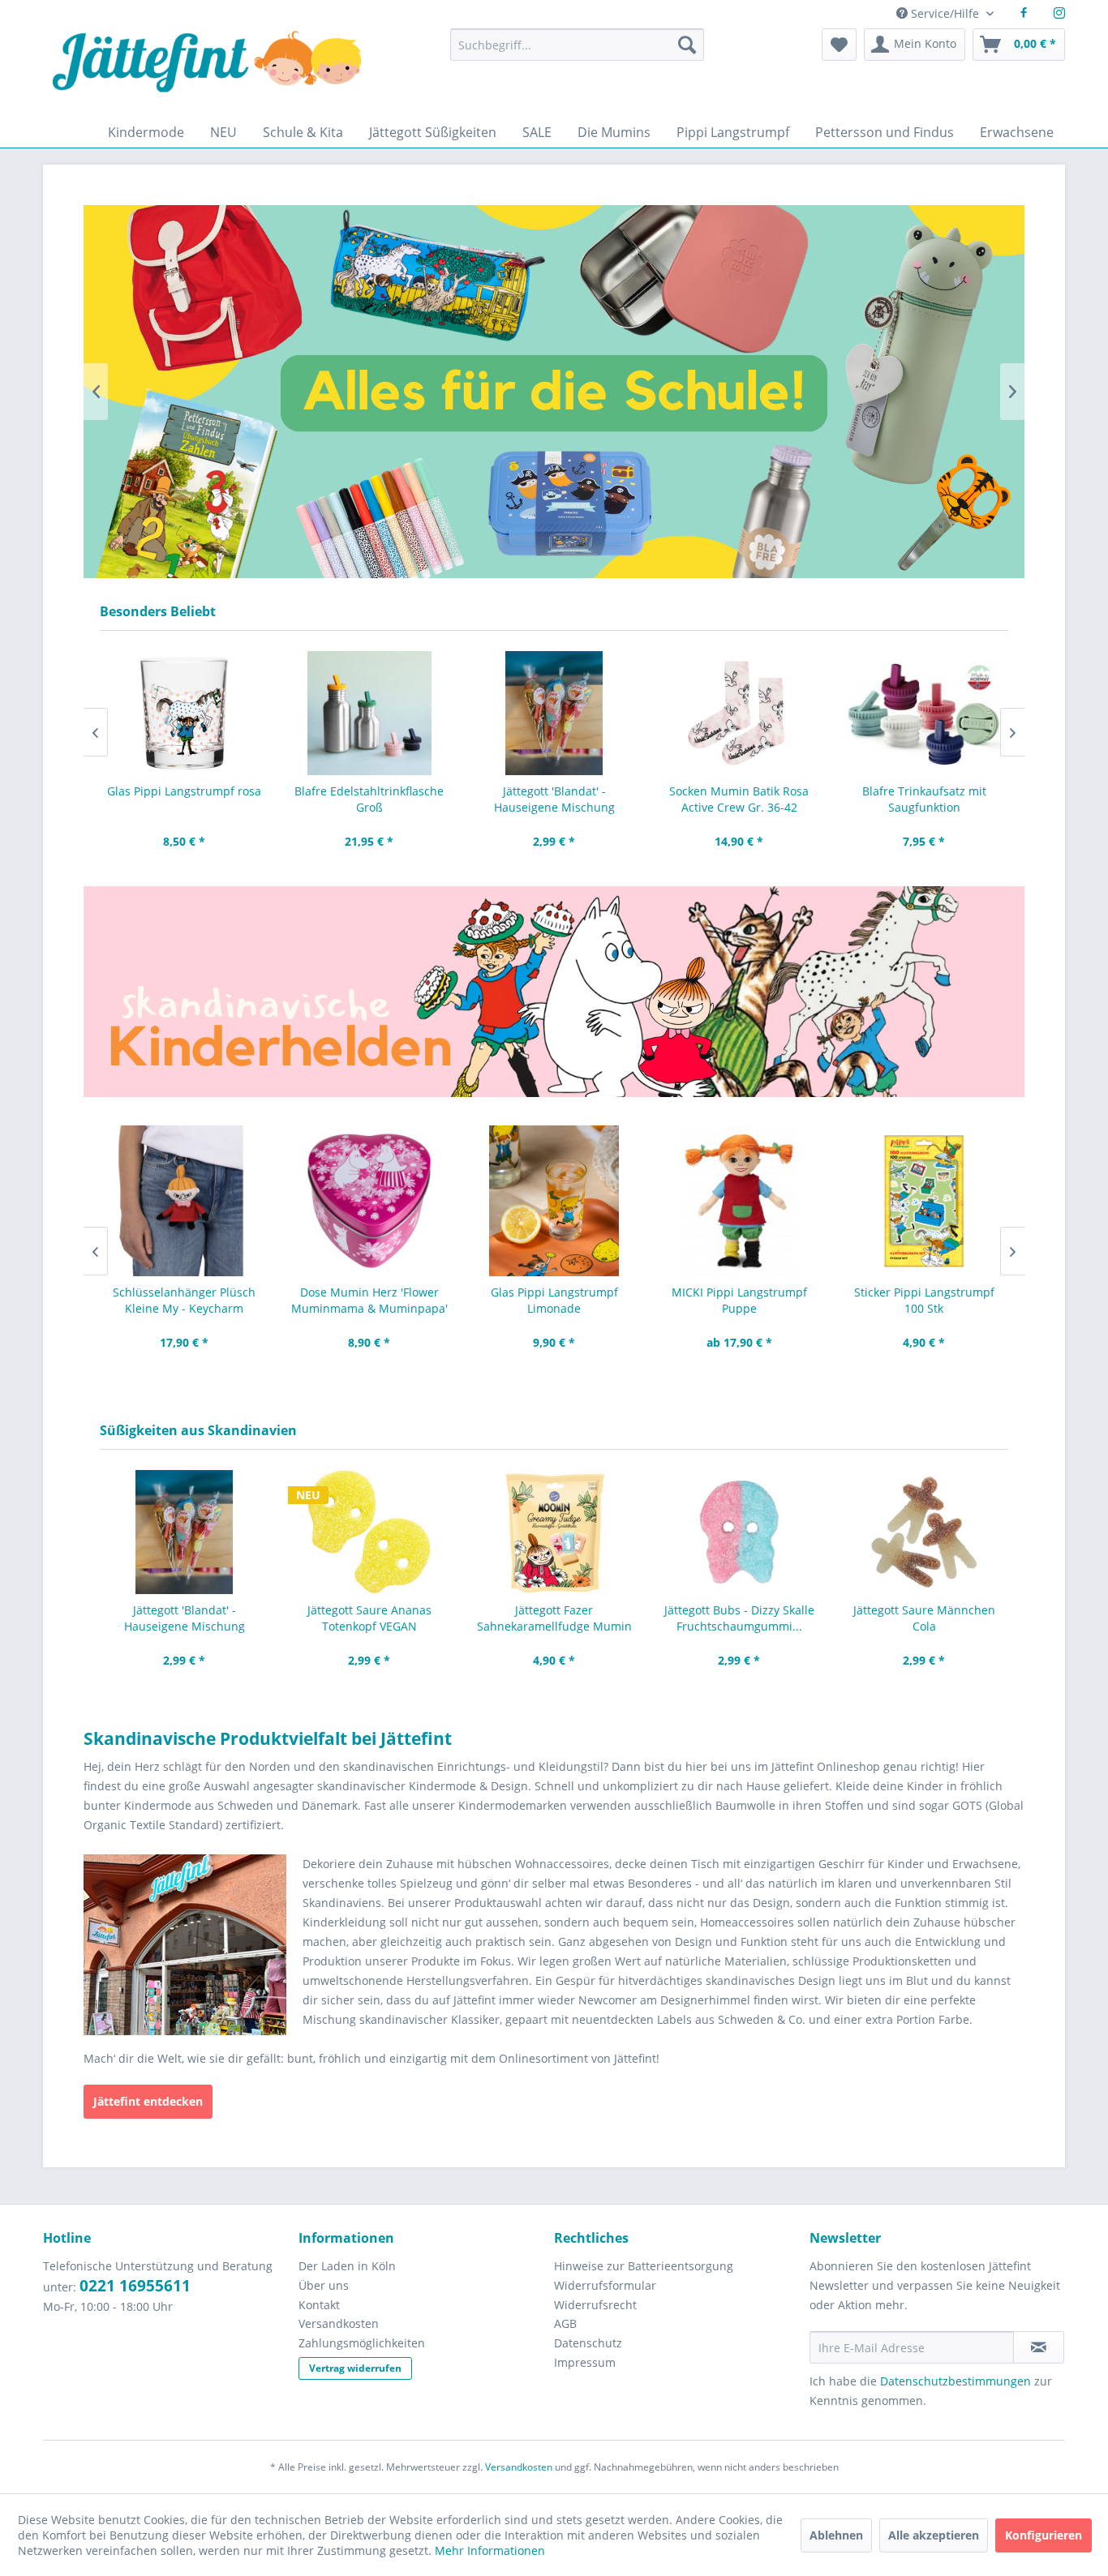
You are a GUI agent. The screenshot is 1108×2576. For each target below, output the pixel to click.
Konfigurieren (1044, 2535)
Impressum (585, 2362)
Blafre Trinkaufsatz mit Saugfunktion (739, 799)
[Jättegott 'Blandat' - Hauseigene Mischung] (369, 713)
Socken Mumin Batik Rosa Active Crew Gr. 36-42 (554, 799)
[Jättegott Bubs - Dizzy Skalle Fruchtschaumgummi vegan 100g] (739, 1532)
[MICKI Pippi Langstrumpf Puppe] (554, 1201)
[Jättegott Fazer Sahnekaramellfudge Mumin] (554, 1532)
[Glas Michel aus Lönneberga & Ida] (924, 1201)
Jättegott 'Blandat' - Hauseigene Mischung (369, 799)
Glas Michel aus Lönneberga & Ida (924, 1300)
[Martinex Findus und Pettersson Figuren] (924, 713)
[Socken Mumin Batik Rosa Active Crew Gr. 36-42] (554, 713)
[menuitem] (577, 52)
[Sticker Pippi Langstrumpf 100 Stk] (739, 1201)
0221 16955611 (135, 2286)
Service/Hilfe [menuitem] (945, 13)
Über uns (324, 2285)
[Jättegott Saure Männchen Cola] (924, 1532)
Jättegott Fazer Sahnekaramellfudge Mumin (554, 1618)
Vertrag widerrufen (355, 2368)
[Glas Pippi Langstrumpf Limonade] (369, 1201)
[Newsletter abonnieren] (1039, 2347)
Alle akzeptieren (934, 2535)
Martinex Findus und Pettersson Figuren (924, 799)
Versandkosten (339, 2323)
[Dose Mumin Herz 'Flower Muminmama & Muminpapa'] (184, 1201)
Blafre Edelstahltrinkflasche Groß (184, 799)
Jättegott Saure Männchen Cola (924, 1618)
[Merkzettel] (839, 45)
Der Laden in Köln (347, 2266)
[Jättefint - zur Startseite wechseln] (207, 73)
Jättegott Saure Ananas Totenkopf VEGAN (369, 1618)
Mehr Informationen (490, 2550)
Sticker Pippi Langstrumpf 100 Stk (739, 1300)
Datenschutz (588, 2343)
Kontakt (319, 2305)
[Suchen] (687, 45)
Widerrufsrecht (595, 2305)
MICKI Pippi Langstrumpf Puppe (554, 1300)
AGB (565, 2323)
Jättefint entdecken (148, 2101)
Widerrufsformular (605, 2285)
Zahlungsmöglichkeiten (362, 2343)
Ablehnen (836, 2535)
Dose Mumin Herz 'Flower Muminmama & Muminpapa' (185, 1300)
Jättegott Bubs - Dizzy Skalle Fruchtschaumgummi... (739, 1618)
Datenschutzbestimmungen (956, 2381)
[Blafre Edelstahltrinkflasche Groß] (184, 713)
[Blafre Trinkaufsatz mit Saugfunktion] (739, 713)
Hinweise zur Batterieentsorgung (644, 2266)
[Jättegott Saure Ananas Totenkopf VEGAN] (369, 1532)
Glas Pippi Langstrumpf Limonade (369, 1300)
